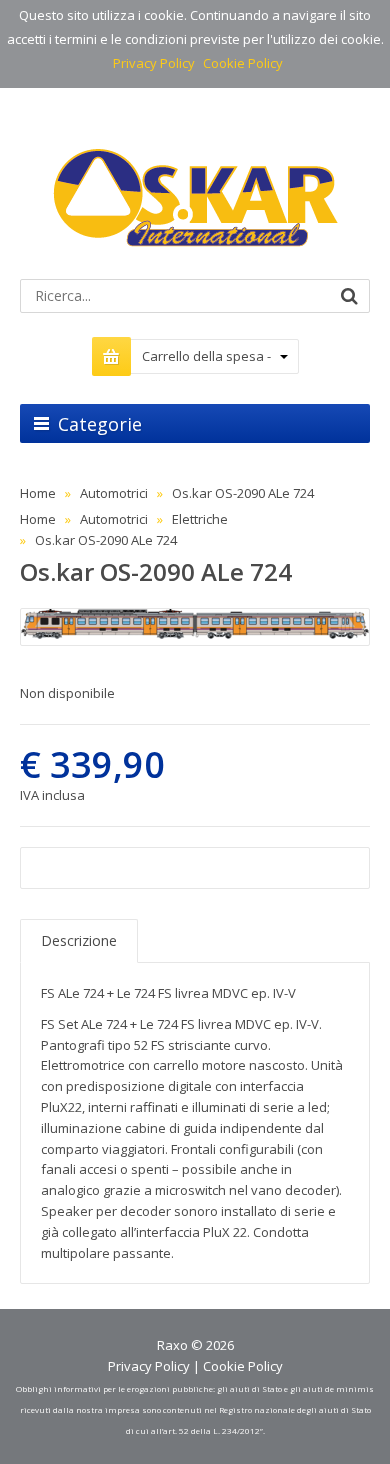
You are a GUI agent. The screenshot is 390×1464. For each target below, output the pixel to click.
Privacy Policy (154, 63)
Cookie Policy (243, 63)
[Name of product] (195, 627)
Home (38, 493)
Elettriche (200, 519)
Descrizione (79, 940)
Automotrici (114, 493)
